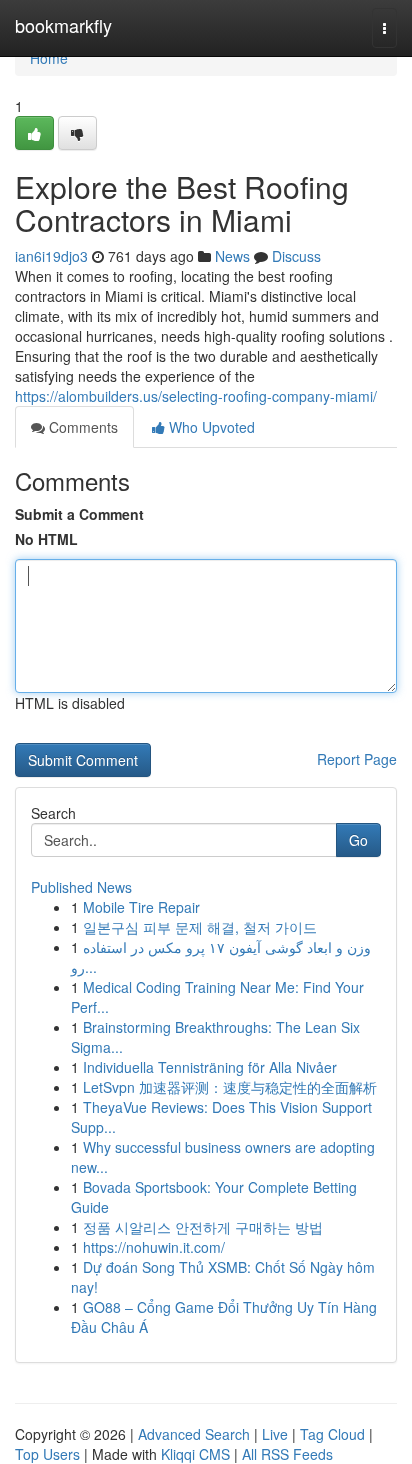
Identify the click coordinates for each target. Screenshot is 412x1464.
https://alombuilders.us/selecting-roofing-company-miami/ (196, 396)
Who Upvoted (210, 427)
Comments (81, 427)
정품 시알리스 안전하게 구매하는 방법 (203, 1227)
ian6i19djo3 (51, 256)
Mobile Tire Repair (141, 907)
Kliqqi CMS (195, 1454)
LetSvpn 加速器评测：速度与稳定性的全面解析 (230, 1087)
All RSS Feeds (287, 1454)
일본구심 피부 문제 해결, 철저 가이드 (200, 927)
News (232, 256)
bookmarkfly (63, 25)
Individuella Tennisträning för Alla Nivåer (210, 1067)
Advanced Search (194, 1434)
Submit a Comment (79, 514)
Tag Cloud (332, 1434)
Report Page (357, 759)
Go (358, 840)
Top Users (47, 1454)
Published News (81, 887)
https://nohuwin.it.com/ (154, 1247)
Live (275, 1434)
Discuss (296, 256)
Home (49, 58)
